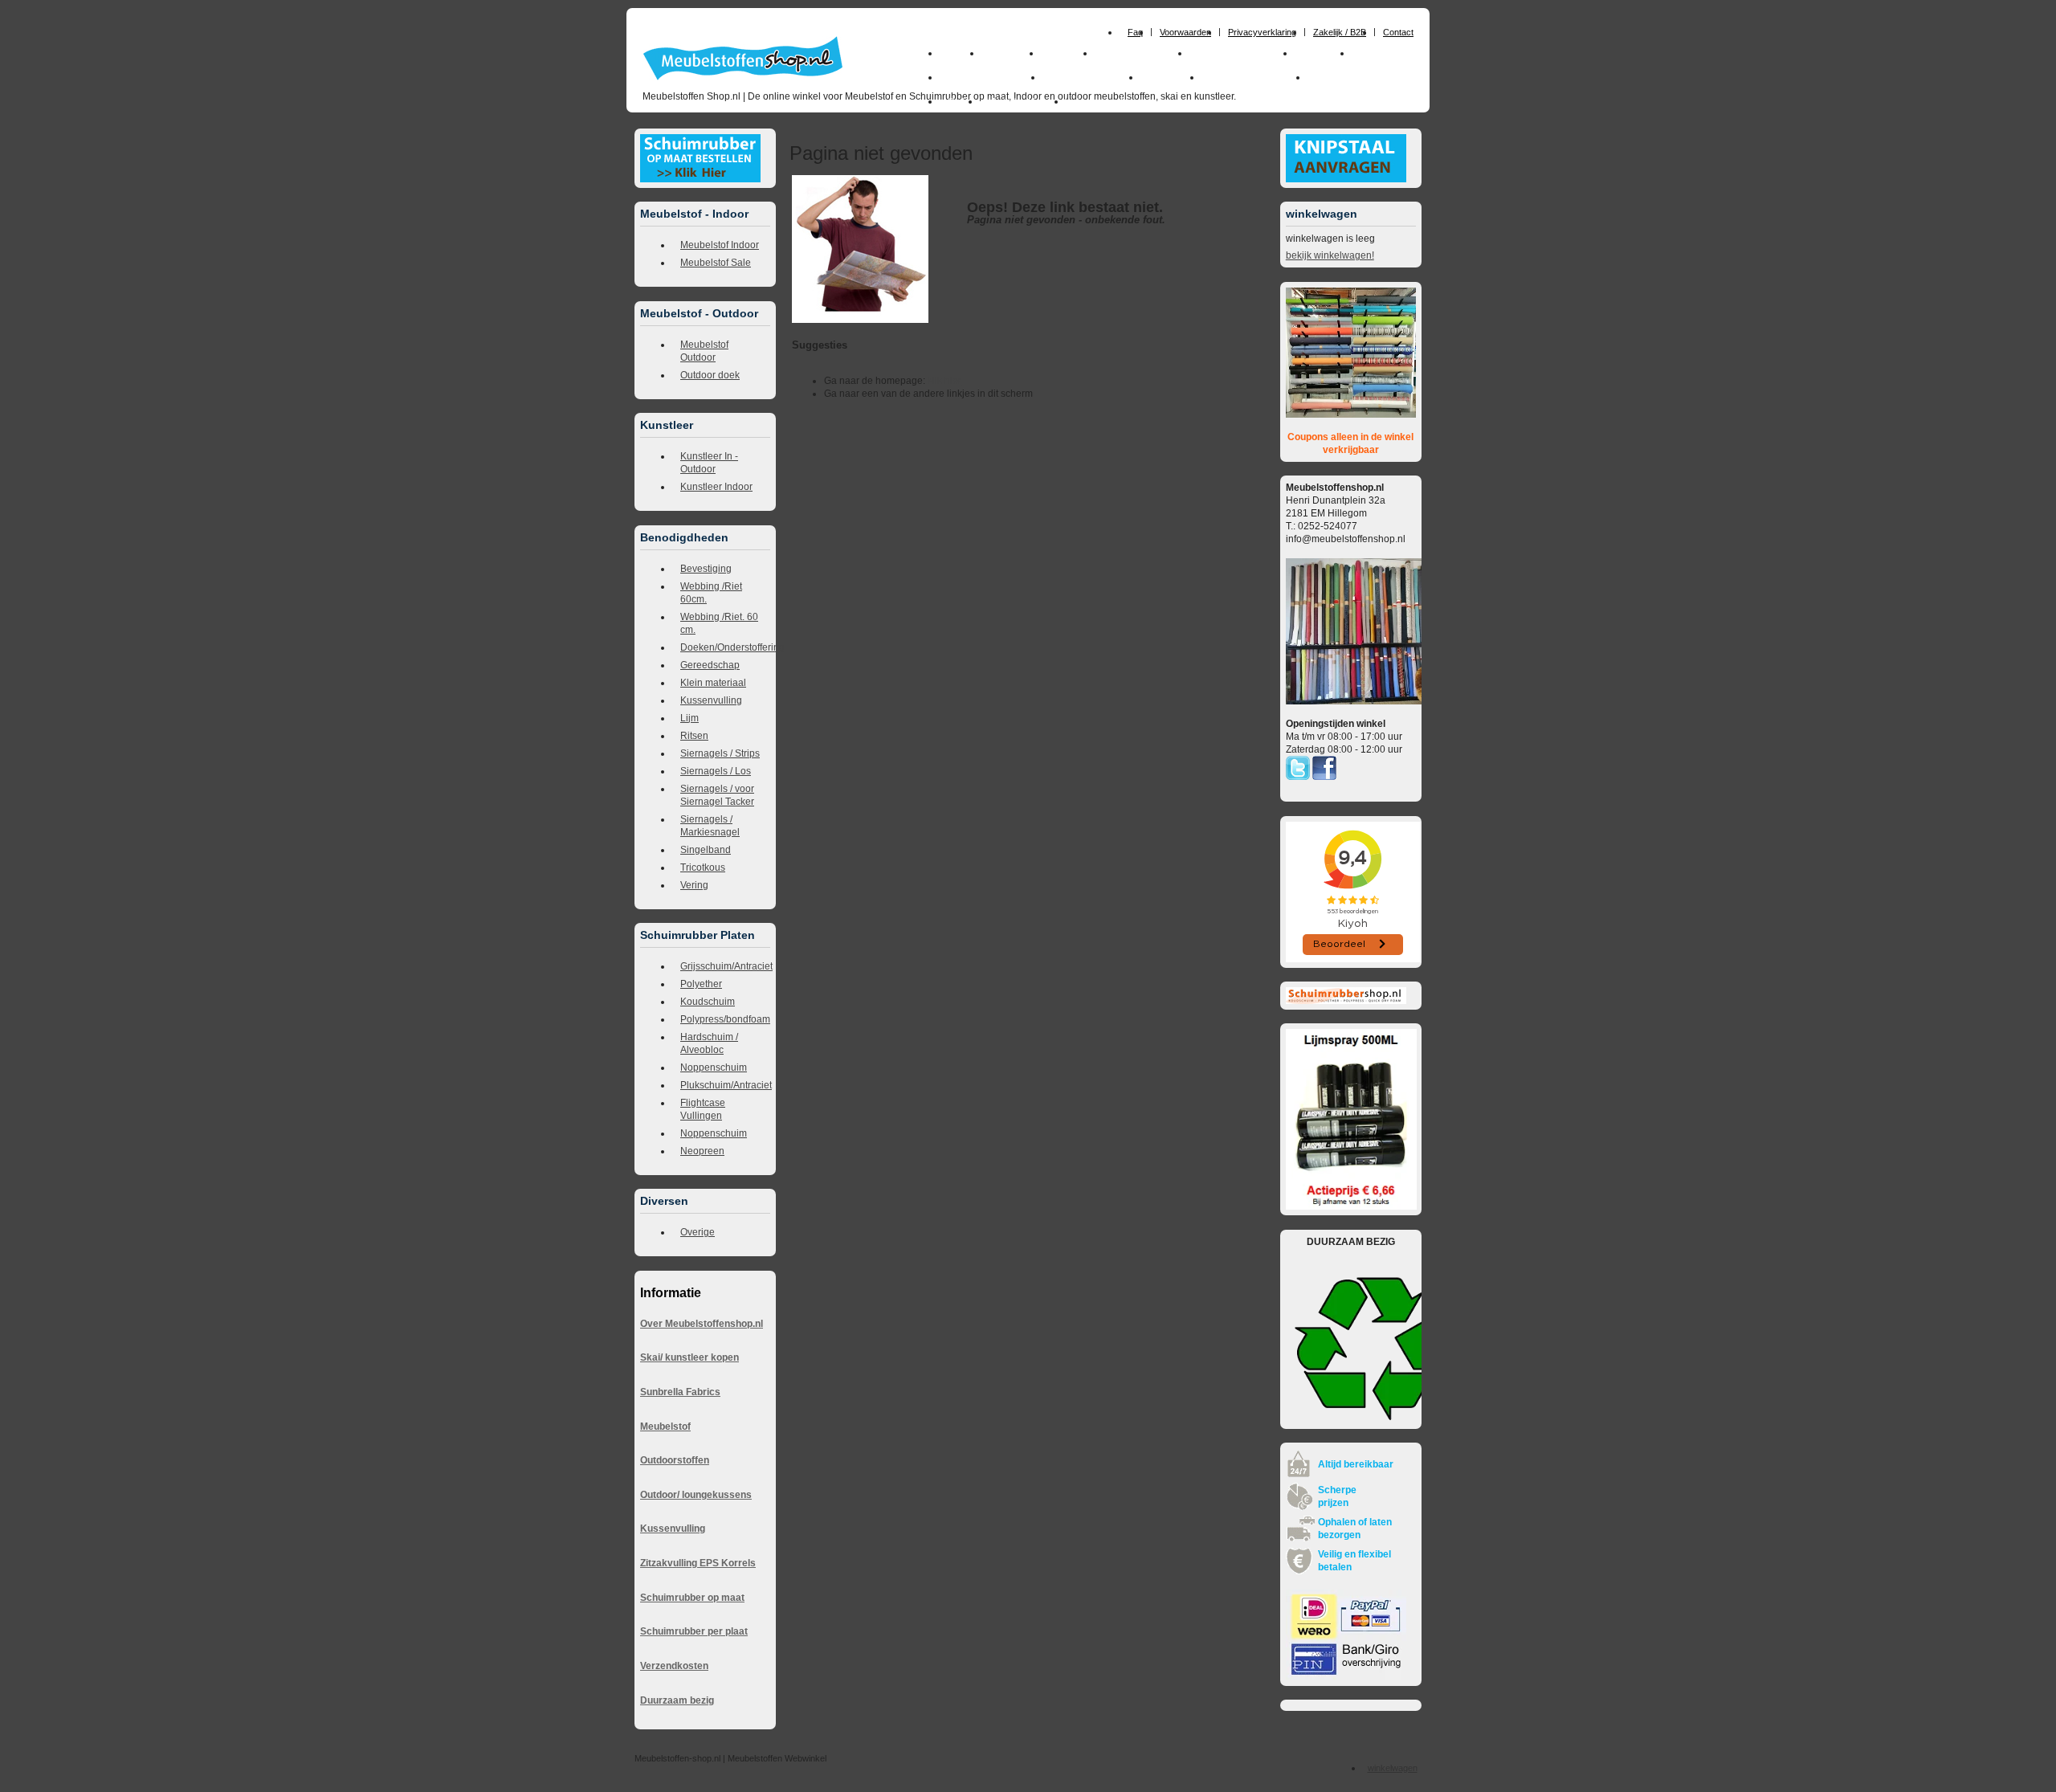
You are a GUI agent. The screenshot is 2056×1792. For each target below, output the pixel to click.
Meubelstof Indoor (720, 245)
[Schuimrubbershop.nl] (1346, 1001)
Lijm (689, 718)
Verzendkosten (674, 1666)
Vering (694, 885)
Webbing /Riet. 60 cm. (719, 623)
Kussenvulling (711, 700)
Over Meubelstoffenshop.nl (702, 1324)
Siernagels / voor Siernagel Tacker (717, 795)
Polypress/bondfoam (725, 1019)
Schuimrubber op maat (692, 1598)
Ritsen (694, 736)
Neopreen (702, 1151)
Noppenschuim (714, 1067)
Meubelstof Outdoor (704, 351)
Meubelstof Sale (716, 263)
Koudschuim (708, 1002)
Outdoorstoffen (675, 1460)
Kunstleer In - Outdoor (709, 463)
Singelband (706, 850)
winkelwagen (1393, 1768)
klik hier (944, 381)
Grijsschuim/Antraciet (725, 966)
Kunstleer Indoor (716, 487)
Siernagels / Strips (720, 753)
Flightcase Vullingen (703, 1109)
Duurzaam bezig (677, 1700)
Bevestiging (706, 569)
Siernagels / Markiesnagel (710, 826)
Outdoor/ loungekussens (696, 1495)
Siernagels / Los (716, 771)
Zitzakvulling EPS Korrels (698, 1563)
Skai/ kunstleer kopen (689, 1357)
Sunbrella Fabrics (680, 1392)
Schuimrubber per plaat (694, 1631)
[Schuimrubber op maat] (700, 179)
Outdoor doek (710, 375)
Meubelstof (665, 1427)
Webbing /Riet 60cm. (711, 593)
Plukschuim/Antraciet (725, 1085)
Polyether (701, 984)
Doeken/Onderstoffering (725, 647)
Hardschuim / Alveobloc (709, 1043)
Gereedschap (710, 665)
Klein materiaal (713, 683)
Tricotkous (703, 867)
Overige (698, 1232)
